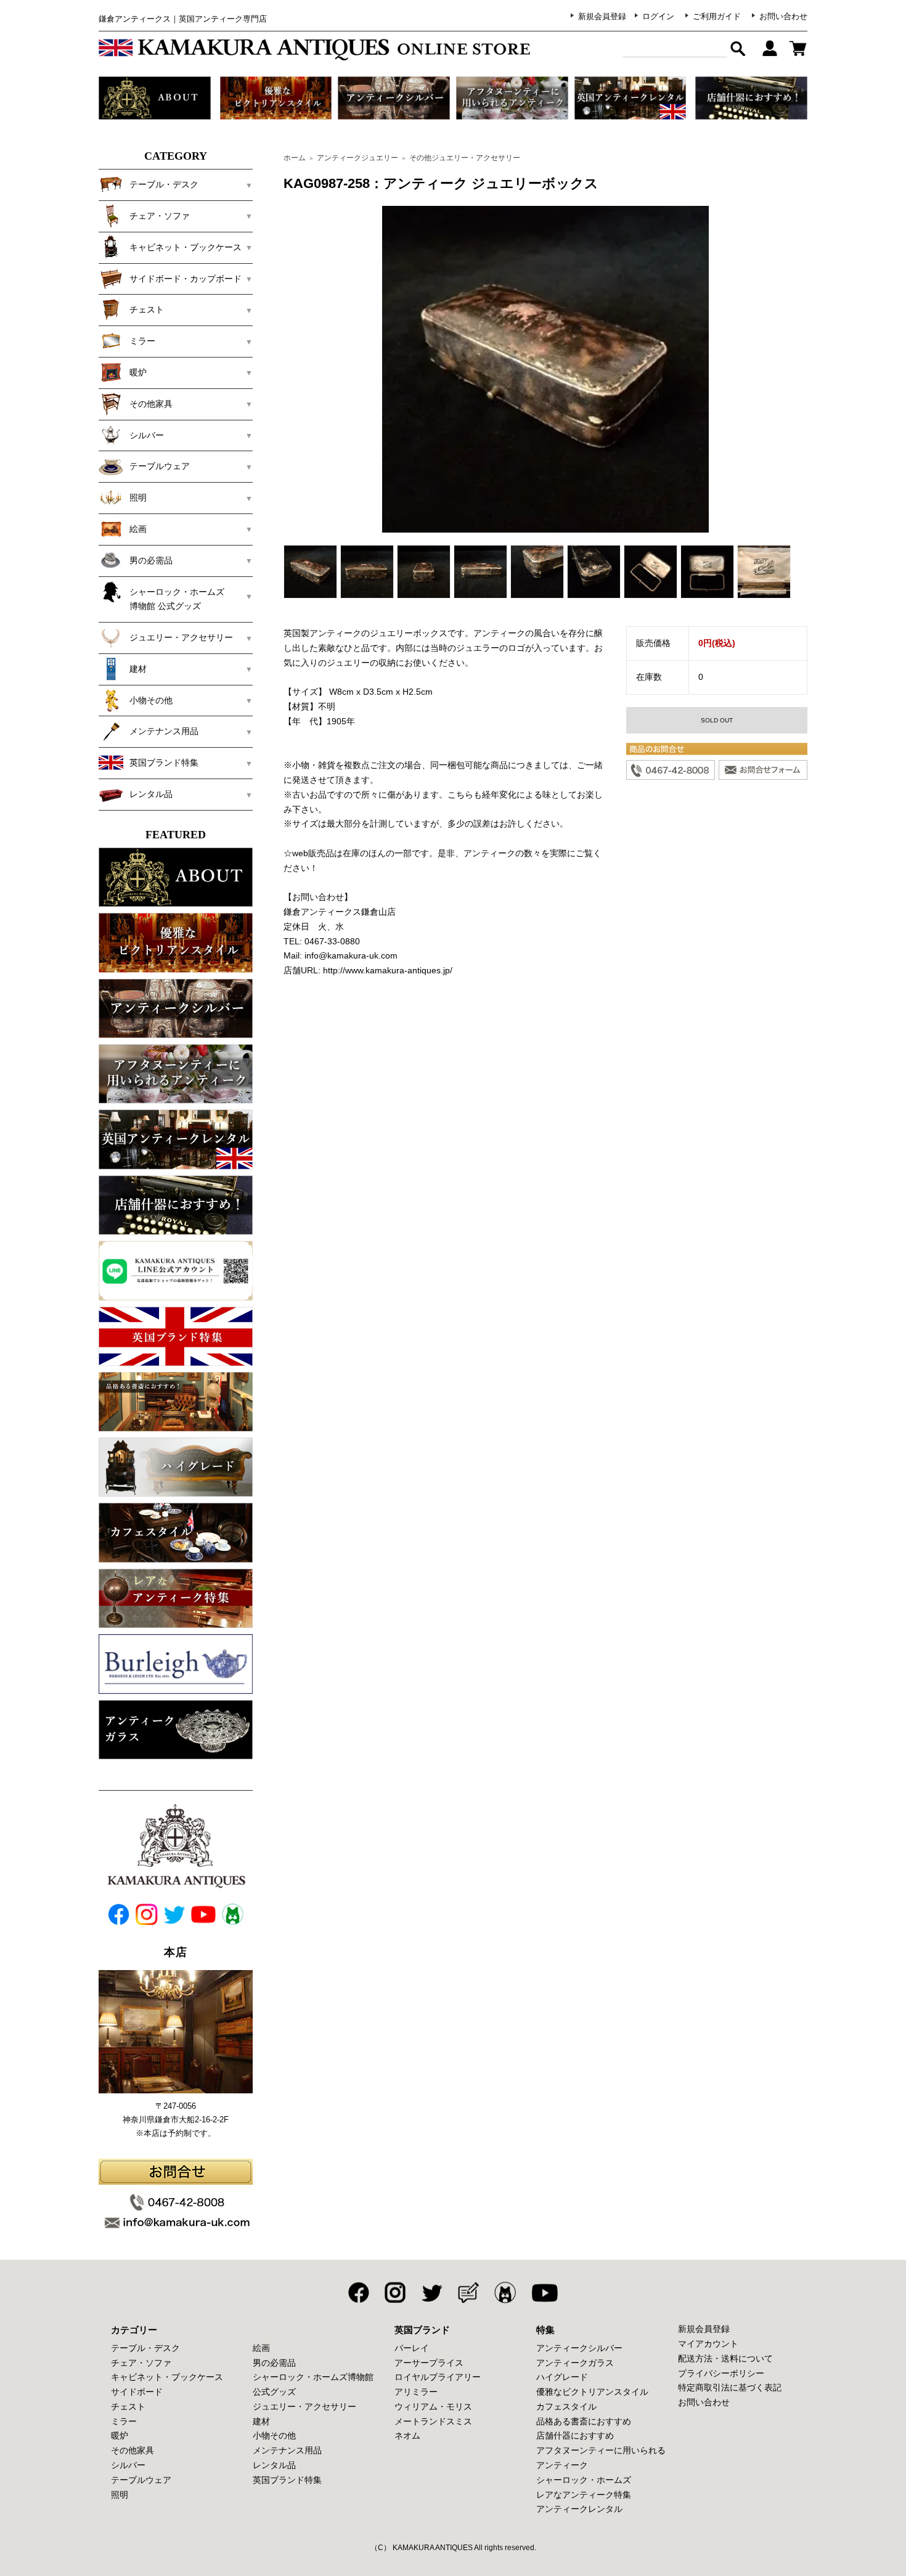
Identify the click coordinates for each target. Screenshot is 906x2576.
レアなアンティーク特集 (584, 2495)
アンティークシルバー (579, 2348)
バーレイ (412, 2348)
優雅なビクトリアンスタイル (592, 2392)
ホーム (295, 158)
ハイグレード (562, 2377)
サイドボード (137, 2392)
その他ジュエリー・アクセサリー (465, 158)
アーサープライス (429, 2363)
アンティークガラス (575, 2363)
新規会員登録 (602, 16)
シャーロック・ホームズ (584, 2480)
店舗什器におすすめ (575, 2435)
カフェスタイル (566, 2406)
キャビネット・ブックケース (167, 2377)
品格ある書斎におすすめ (584, 2421)
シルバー (128, 2465)
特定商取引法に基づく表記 (730, 2387)
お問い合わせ (783, 16)
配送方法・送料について (725, 2358)
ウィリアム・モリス (433, 2406)
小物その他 (274, 2435)
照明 (120, 2495)
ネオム (407, 2435)
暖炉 (120, 2435)
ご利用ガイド (717, 16)
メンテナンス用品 (287, 2450)
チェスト (128, 2406)
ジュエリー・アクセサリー (304, 2406)
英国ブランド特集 (287, 2480)
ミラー (124, 2421)
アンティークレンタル (579, 2509)
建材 (261, 2421)
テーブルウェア (141, 2480)
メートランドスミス (433, 2421)
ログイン (658, 16)
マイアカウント (708, 2344)
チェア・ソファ (141, 2363)
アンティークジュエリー (357, 158)
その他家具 (133, 2450)
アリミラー (416, 2392)
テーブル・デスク (145, 2348)
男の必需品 (274, 2363)
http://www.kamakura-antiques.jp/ (388, 970)
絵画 (261, 2348)
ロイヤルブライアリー (438, 2377)
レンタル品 (274, 2465)
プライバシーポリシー (721, 2373)
